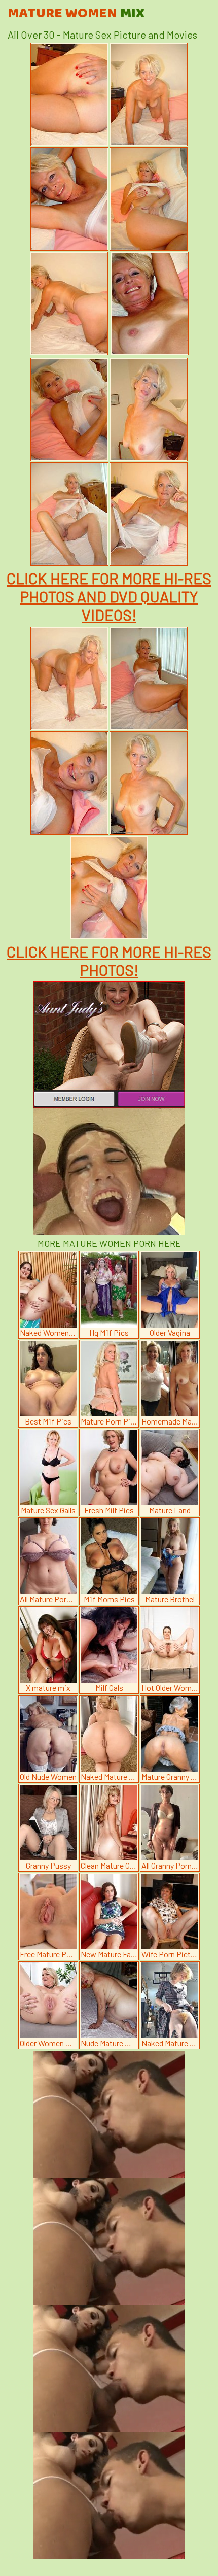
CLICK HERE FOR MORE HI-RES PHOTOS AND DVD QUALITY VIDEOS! (109, 596)
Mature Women (76, 14)
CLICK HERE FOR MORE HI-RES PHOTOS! (109, 961)
